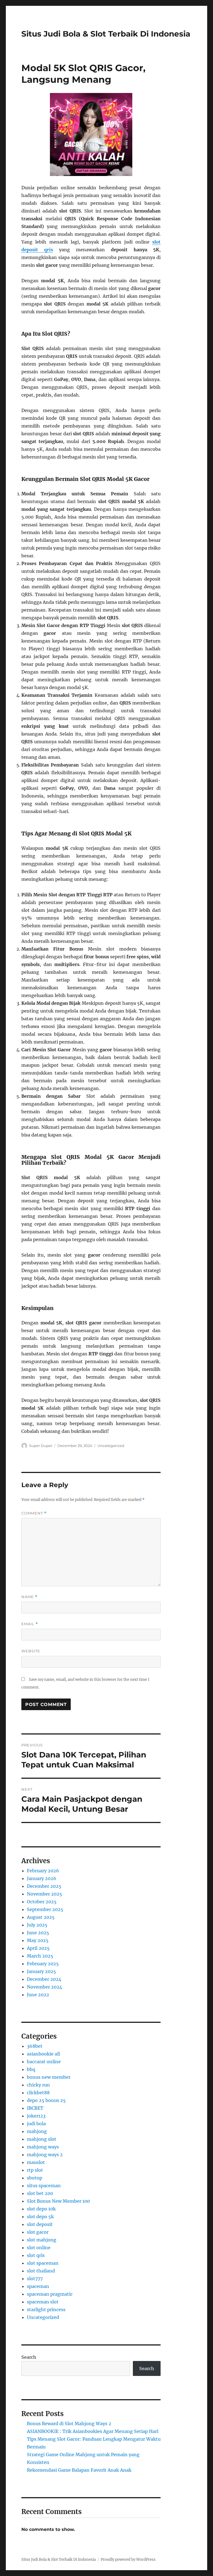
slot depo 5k (40, 2217)
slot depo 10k (41, 2209)
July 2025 (37, 1925)
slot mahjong (42, 2240)
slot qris (36, 2255)
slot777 (35, 2279)
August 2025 (41, 1917)
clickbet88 (38, 2093)
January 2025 (41, 1971)
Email (30, 1624)
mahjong (37, 2131)
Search (29, 2357)
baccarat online (44, 2062)
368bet (35, 2046)
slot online (39, 2248)
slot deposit (40, 2224)
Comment (34, 1513)
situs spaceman (44, 2186)
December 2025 (44, 1886)
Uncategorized (111, 1446)
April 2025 (38, 1948)
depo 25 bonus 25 (46, 2100)
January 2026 (42, 1878)
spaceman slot (43, 2302)
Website (31, 1651)
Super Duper (41, 1446)
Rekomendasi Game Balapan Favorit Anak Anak (79, 2470)
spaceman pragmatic (50, 2294)
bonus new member (49, 2077)
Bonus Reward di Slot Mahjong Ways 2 (69, 2424)
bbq (31, 2069)
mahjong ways (43, 2147)
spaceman (38, 2286)
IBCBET (35, 2108)
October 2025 (42, 1902)
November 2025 (45, 1894)
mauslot (36, 2162)
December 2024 (44, 1979)
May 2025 (38, 1940)
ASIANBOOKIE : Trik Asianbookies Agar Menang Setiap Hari (93, 2431)
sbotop (35, 2178)
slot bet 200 (40, 2193)
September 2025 (45, 1909)
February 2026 (43, 1871)
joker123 (36, 2116)
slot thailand (41, 2271)
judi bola (36, 2124)
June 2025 (38, 1933)
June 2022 (38, 1995)
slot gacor (38, 2232)
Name (29, 1597)
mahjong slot (42, 2139)
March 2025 (40, 1956)
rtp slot (35, 2170)
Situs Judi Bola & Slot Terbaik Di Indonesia (106, 34)
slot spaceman (43, 2263)
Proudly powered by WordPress (128, 2560)
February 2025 (43, 1964)
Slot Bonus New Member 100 (58, 2201)
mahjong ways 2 (45, 2155)
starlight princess (46, 2310)
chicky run (38, 2085)
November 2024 (45, 1987)
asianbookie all (43, 2054)
